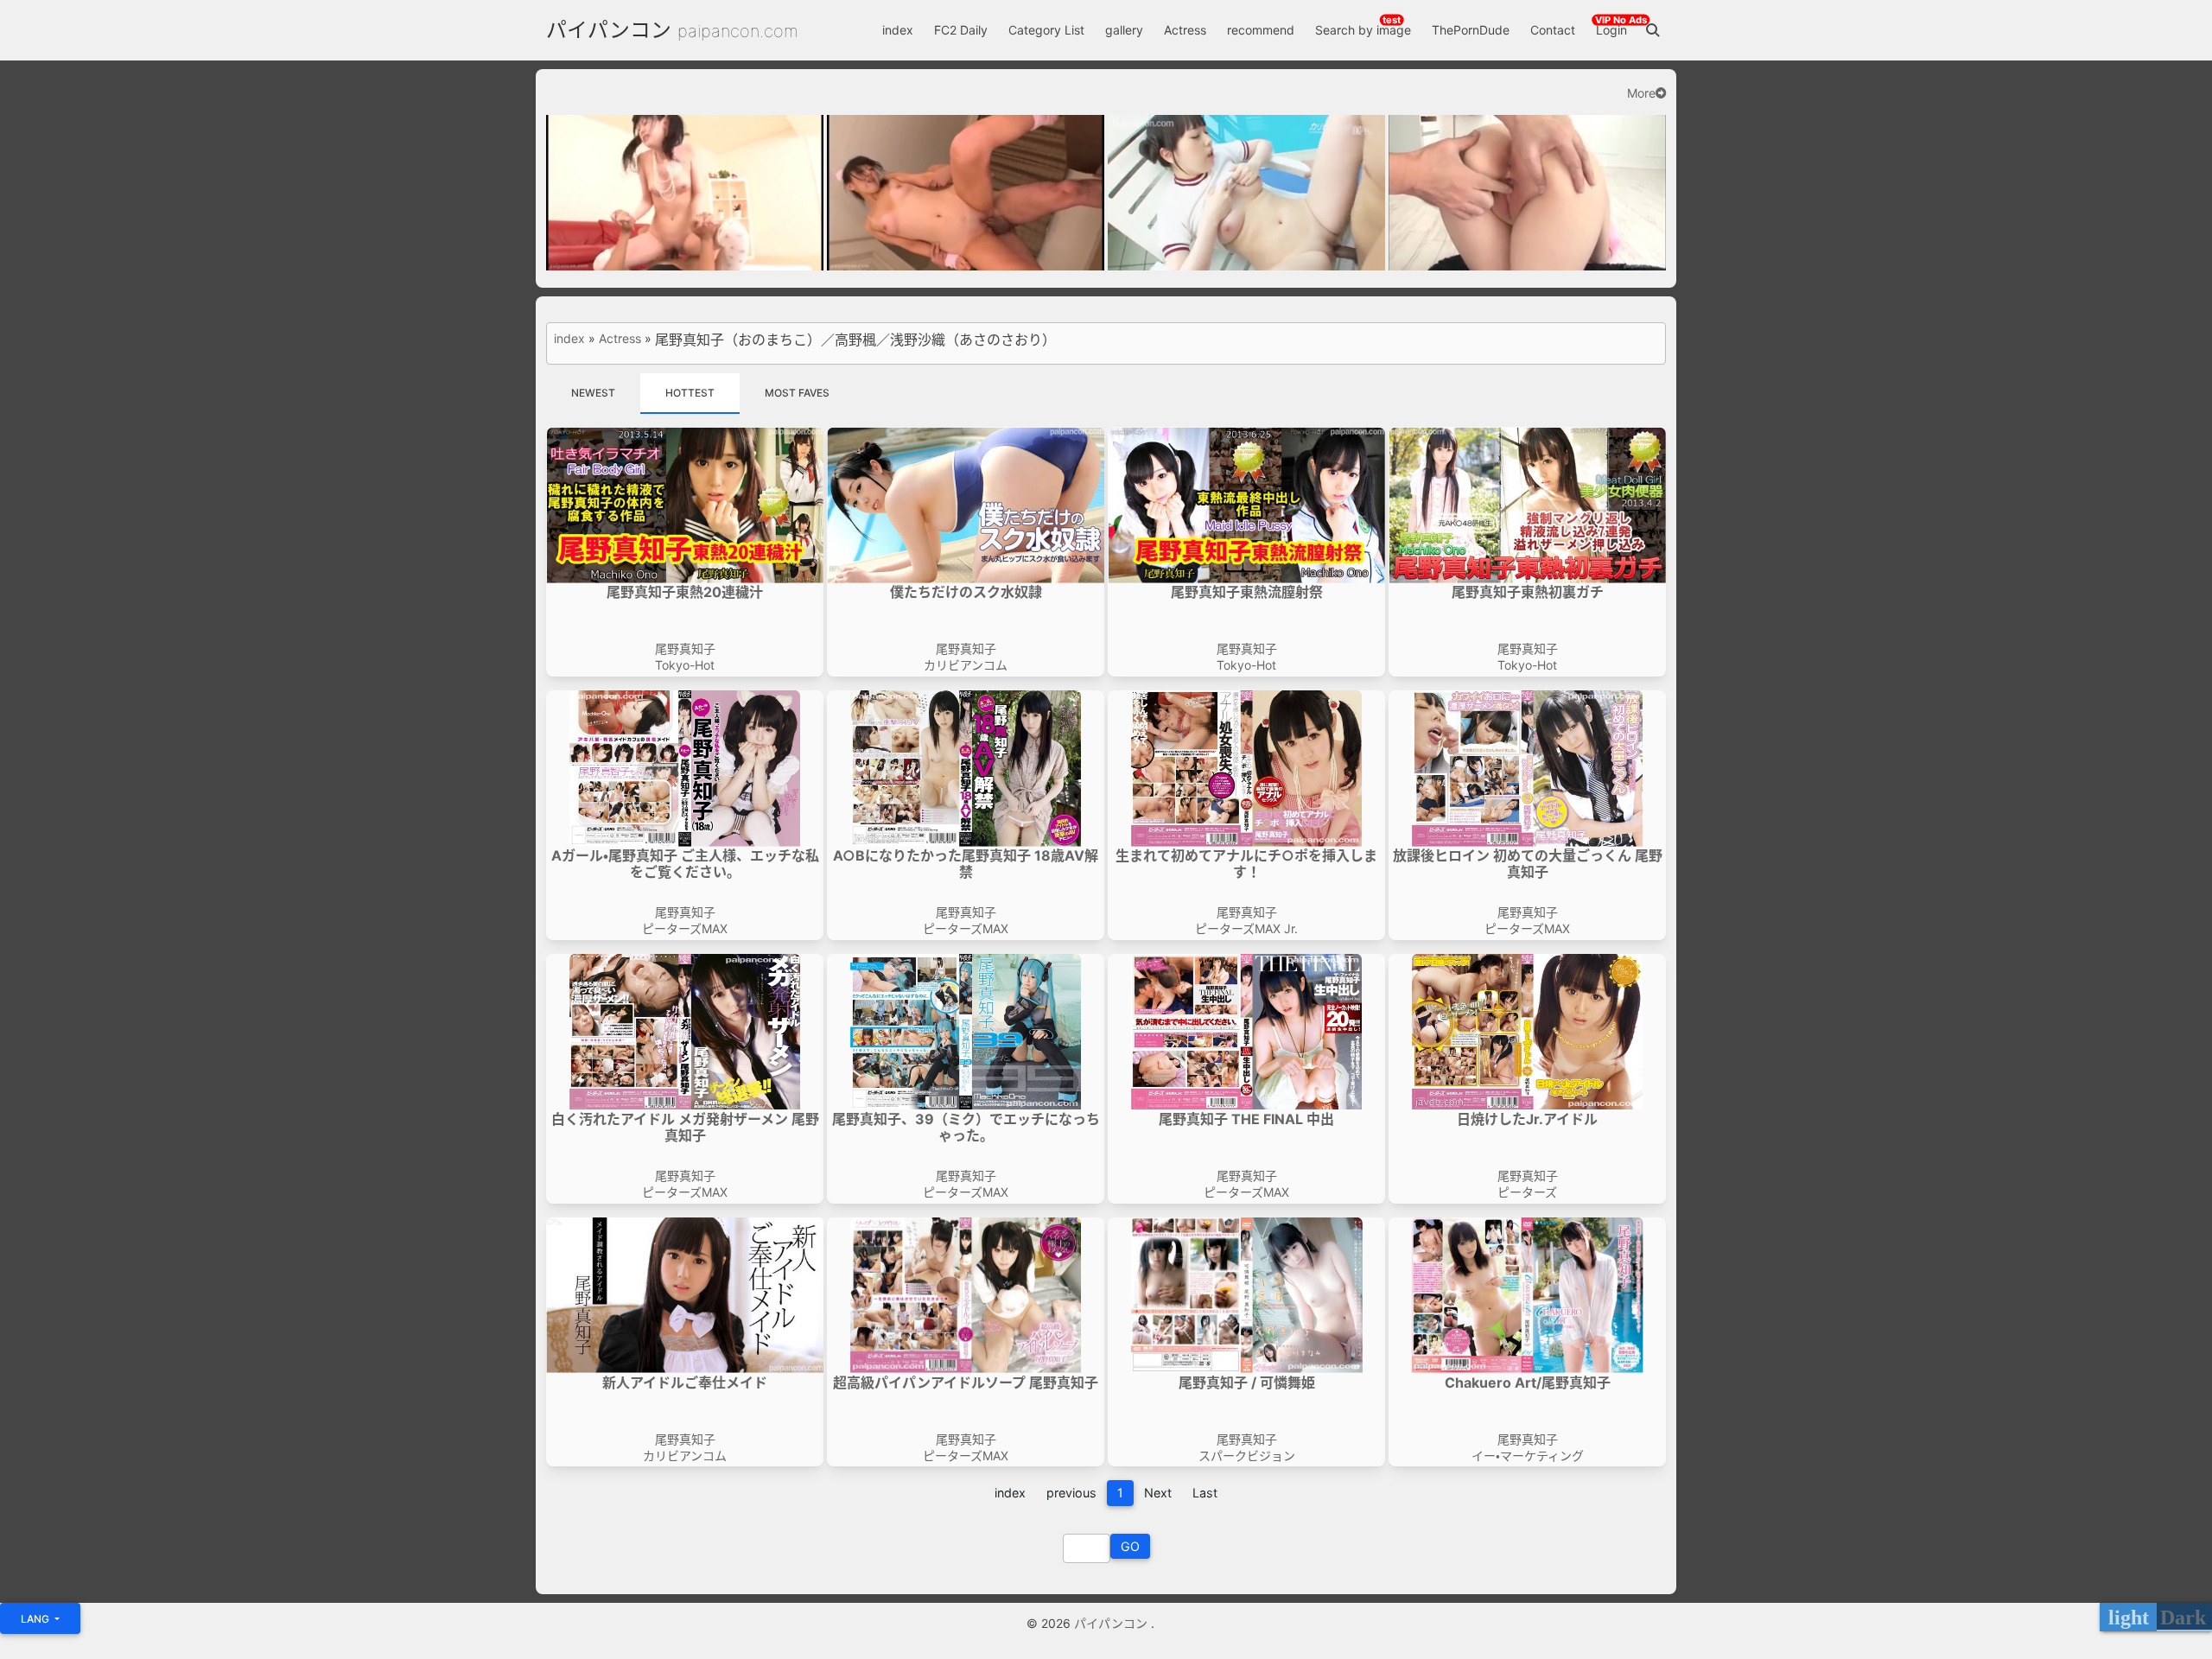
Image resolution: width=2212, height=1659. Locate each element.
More (1641, 93)
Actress (1185, 30)
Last (1205, 1493)
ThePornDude (1471, 30)
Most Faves (797, 393)
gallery (1124, 30)
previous (1071, 1493)
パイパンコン (609, 30)
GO (1130, 1546)
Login (1611, 30)
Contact (1553, 30)
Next (1158, 1493)
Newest (593, 393)
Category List (1046, 30)
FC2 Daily (961, 30)
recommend (1261, 30)
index (898, 30)
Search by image (1363, 30)
